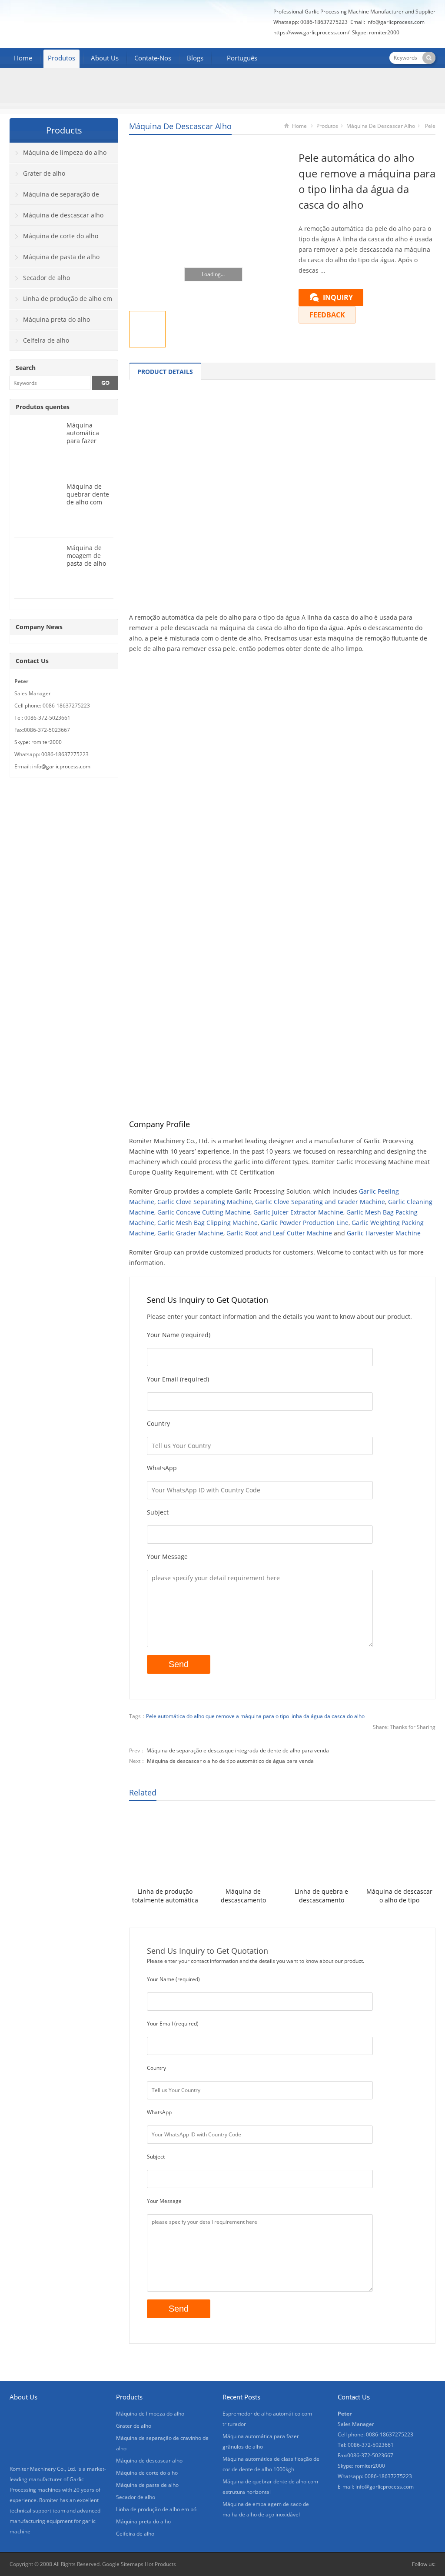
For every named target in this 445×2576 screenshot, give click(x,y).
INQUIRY (338, 297)
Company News (39, 627)
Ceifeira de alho (46, 340)
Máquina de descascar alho (180, 126)
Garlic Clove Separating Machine (205, 1202)
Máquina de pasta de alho (61, 257)
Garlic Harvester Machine (384, 1233)
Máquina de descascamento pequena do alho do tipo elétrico (243, 1896)
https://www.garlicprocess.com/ (311, 32)
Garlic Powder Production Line (305, 1223)
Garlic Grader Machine (190, 1233)
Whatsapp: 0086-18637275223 (311, 22)
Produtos (61, 58)
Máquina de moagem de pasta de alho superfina (86, 559)
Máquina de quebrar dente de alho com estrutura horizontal (88, 502)
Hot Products (160, 2564)
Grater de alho (44, 173)
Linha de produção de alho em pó (61, 302)
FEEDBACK (327, 315)
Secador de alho (46, 278)
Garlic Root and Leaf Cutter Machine (279, 1233)
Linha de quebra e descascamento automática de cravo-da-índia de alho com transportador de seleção (322, 1896)
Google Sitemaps (123, 2564)
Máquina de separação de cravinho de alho (55, 197)
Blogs (195, 58)
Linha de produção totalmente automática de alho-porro (165, 1896)
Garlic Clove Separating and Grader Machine (320, 1202)
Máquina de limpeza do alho (65, 152)
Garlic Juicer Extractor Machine (298, 1212)
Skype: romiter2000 (376, 32)
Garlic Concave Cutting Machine (204, 1212)
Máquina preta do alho (56, 319)
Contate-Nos (153, 58)
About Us (105, 58)
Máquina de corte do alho (61, 236)
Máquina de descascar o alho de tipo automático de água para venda (230, 1761)
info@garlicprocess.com (395, 22)
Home (23, 58)
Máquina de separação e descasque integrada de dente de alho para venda (238, 1750)
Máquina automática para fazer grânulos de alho (84, 441)
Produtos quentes (43, 407)
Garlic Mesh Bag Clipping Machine (208, 1223)
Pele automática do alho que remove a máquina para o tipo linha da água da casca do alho (255, 1716)
